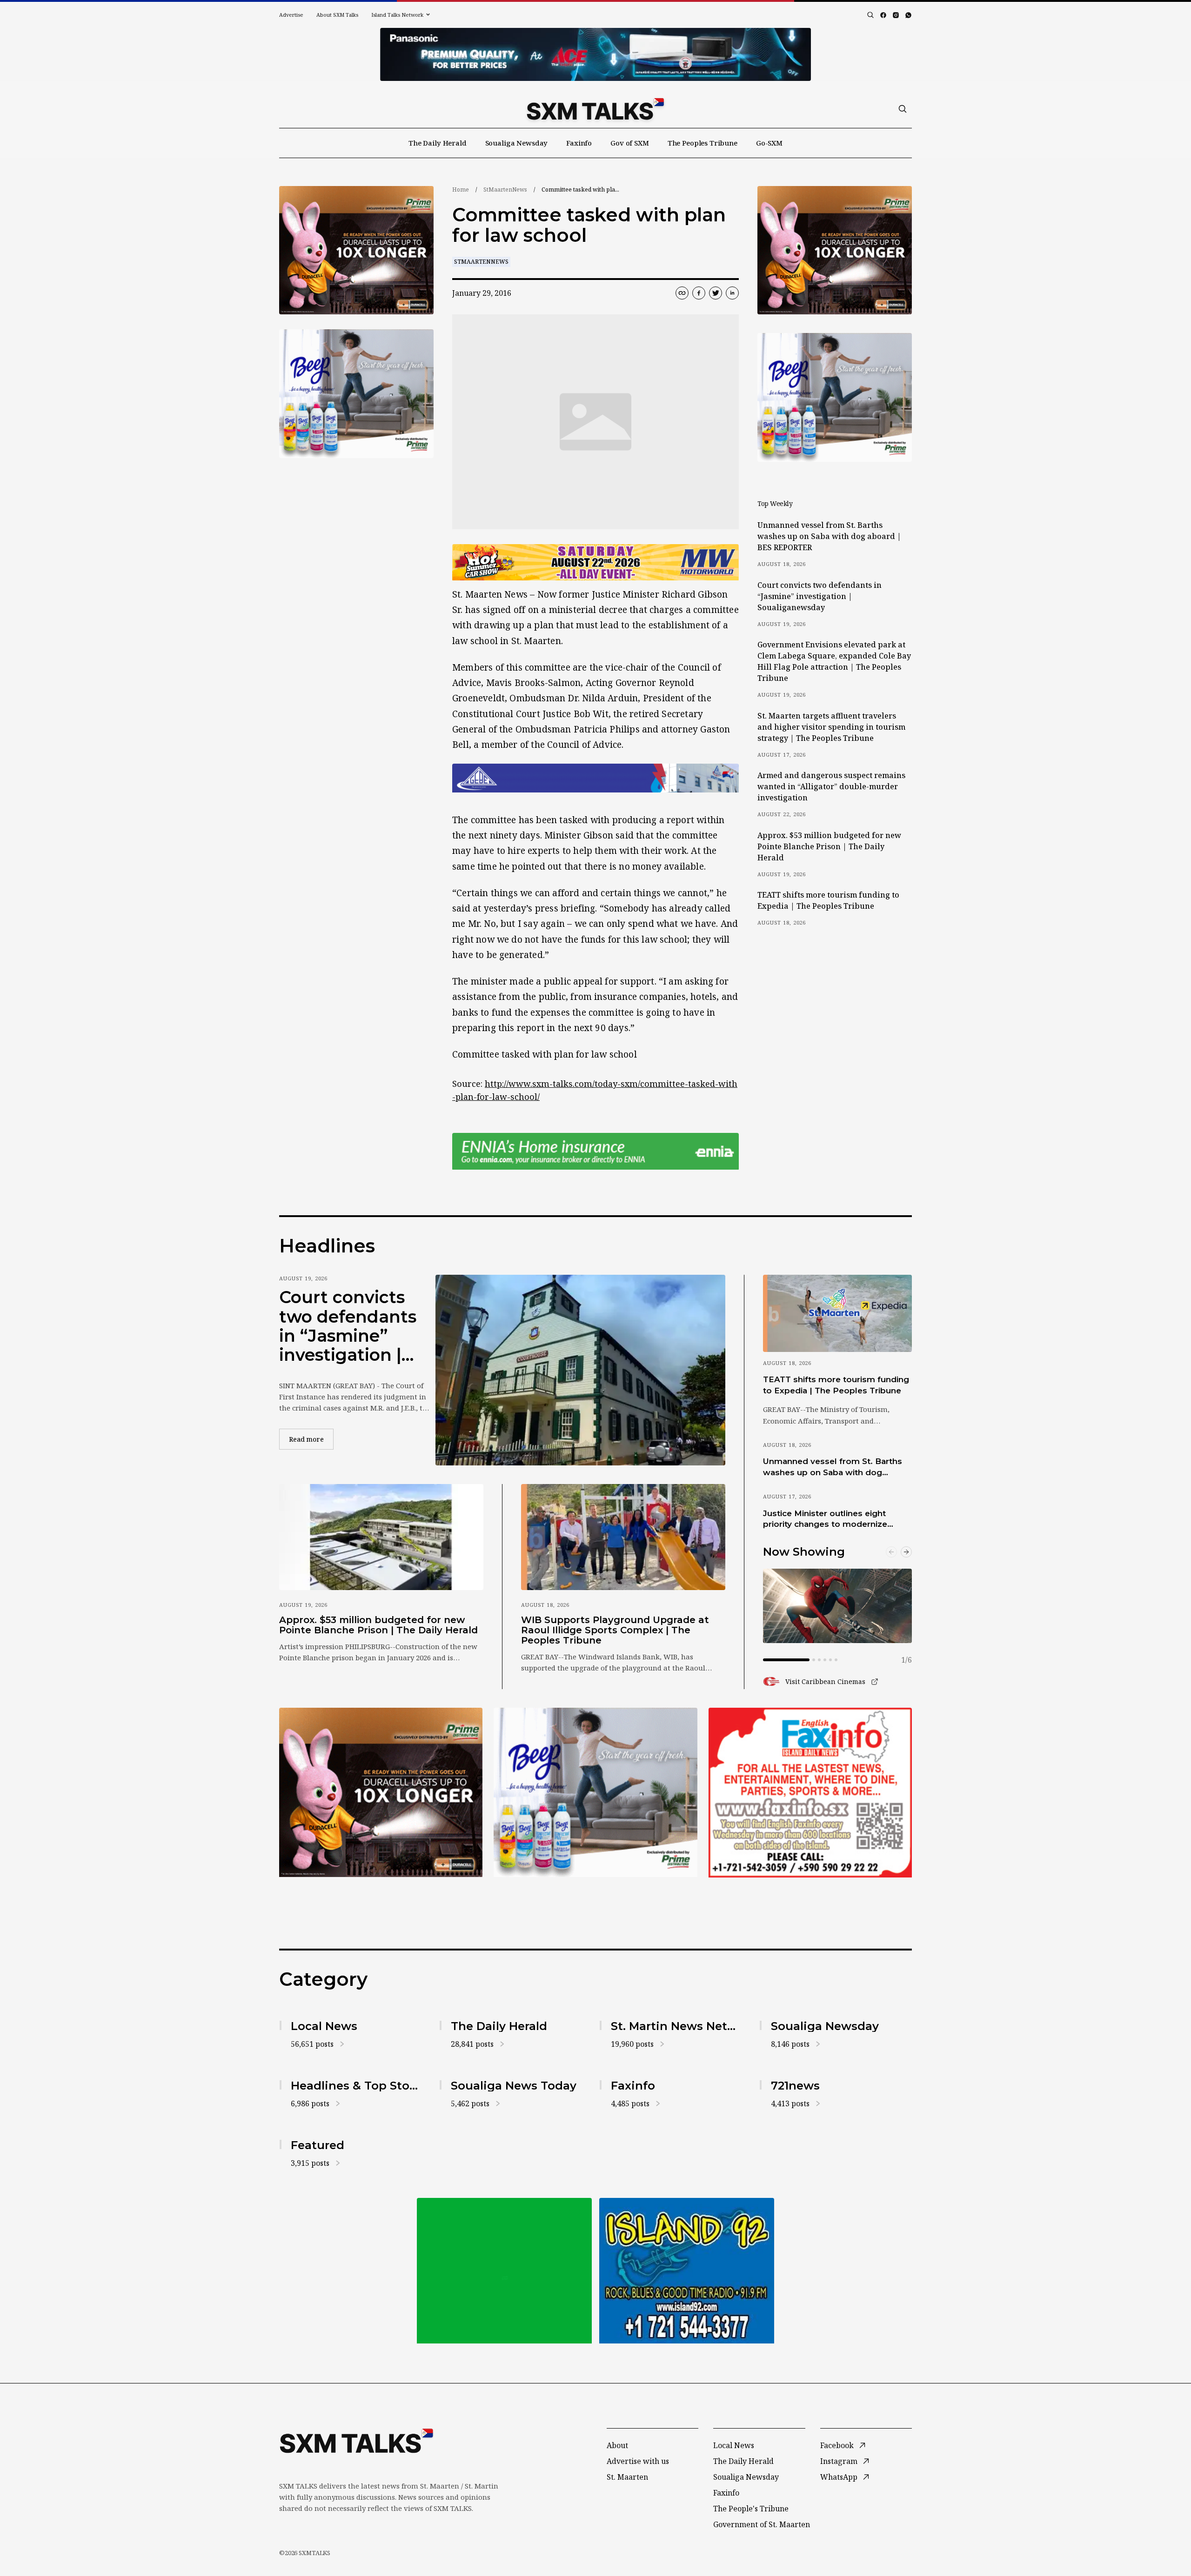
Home (461, 190)
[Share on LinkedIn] (732, 293)
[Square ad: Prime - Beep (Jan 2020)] (504, 2271)
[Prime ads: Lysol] (356, 250)
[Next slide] (906, 1552)
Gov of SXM (630, 143)
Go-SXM (769, 143)
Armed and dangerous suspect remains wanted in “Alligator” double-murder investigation (831, 786)
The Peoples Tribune (703, 143)
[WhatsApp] (908, 15)
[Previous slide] (891, 1552)
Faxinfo (579, 143)
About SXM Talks (337, 15)
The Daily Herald (438, 143)
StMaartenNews (505, 190)
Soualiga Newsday (517, 143)
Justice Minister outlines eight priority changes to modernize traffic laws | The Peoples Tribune (833, 1519)
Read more (311, 1439)
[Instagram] (896, 15)
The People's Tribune (751, 2509)
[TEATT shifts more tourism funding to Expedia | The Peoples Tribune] (837, 1313)
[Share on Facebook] (699, 293)
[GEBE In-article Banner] (595, 778)
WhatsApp (839, 2477)
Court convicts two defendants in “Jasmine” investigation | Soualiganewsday (820, 596)
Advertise (291, 15)
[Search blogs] (870, 15)
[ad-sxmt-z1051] (356, 394)
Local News (734, 2445)
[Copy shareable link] (682, 293)
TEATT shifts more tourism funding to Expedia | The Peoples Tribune (828, 900)
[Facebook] (883, 15)
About (617, 2445)
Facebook (837, 2445)
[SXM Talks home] (595, 109)
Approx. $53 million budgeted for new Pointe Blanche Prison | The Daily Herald (829, 846)
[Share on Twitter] (716, 293)
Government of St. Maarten (762, 2524)
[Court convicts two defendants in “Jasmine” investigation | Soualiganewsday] (580, 1370)
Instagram (839, 2461)
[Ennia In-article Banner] (595, 1151)
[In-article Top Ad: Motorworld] (595, 562)
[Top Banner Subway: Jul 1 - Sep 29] (595, 54)
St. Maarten (627, 2477)
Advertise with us (638, 2461)
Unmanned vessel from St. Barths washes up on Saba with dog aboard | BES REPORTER (829, 536)
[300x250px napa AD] (810, 1792)
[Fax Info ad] (687, 2271)
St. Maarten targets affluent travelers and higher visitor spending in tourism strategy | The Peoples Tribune (831, 727)
